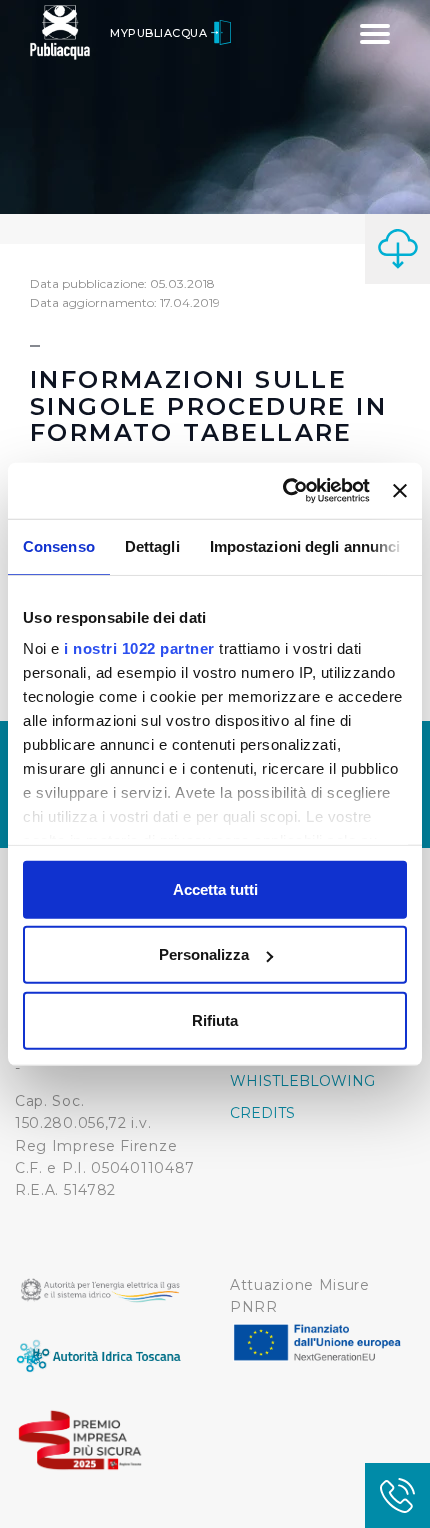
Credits (262, 1113)
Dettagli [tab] (152, 545)
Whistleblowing (302, 1081)
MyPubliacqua (160, 33)
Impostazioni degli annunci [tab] (305, 545)
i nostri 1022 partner (139, 648)
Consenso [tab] (59, 545)
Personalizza (204, 954)
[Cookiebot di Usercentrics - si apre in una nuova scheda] (283, 491)
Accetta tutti (215, 888)
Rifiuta (215, 1019)
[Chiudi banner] (400, 491)
